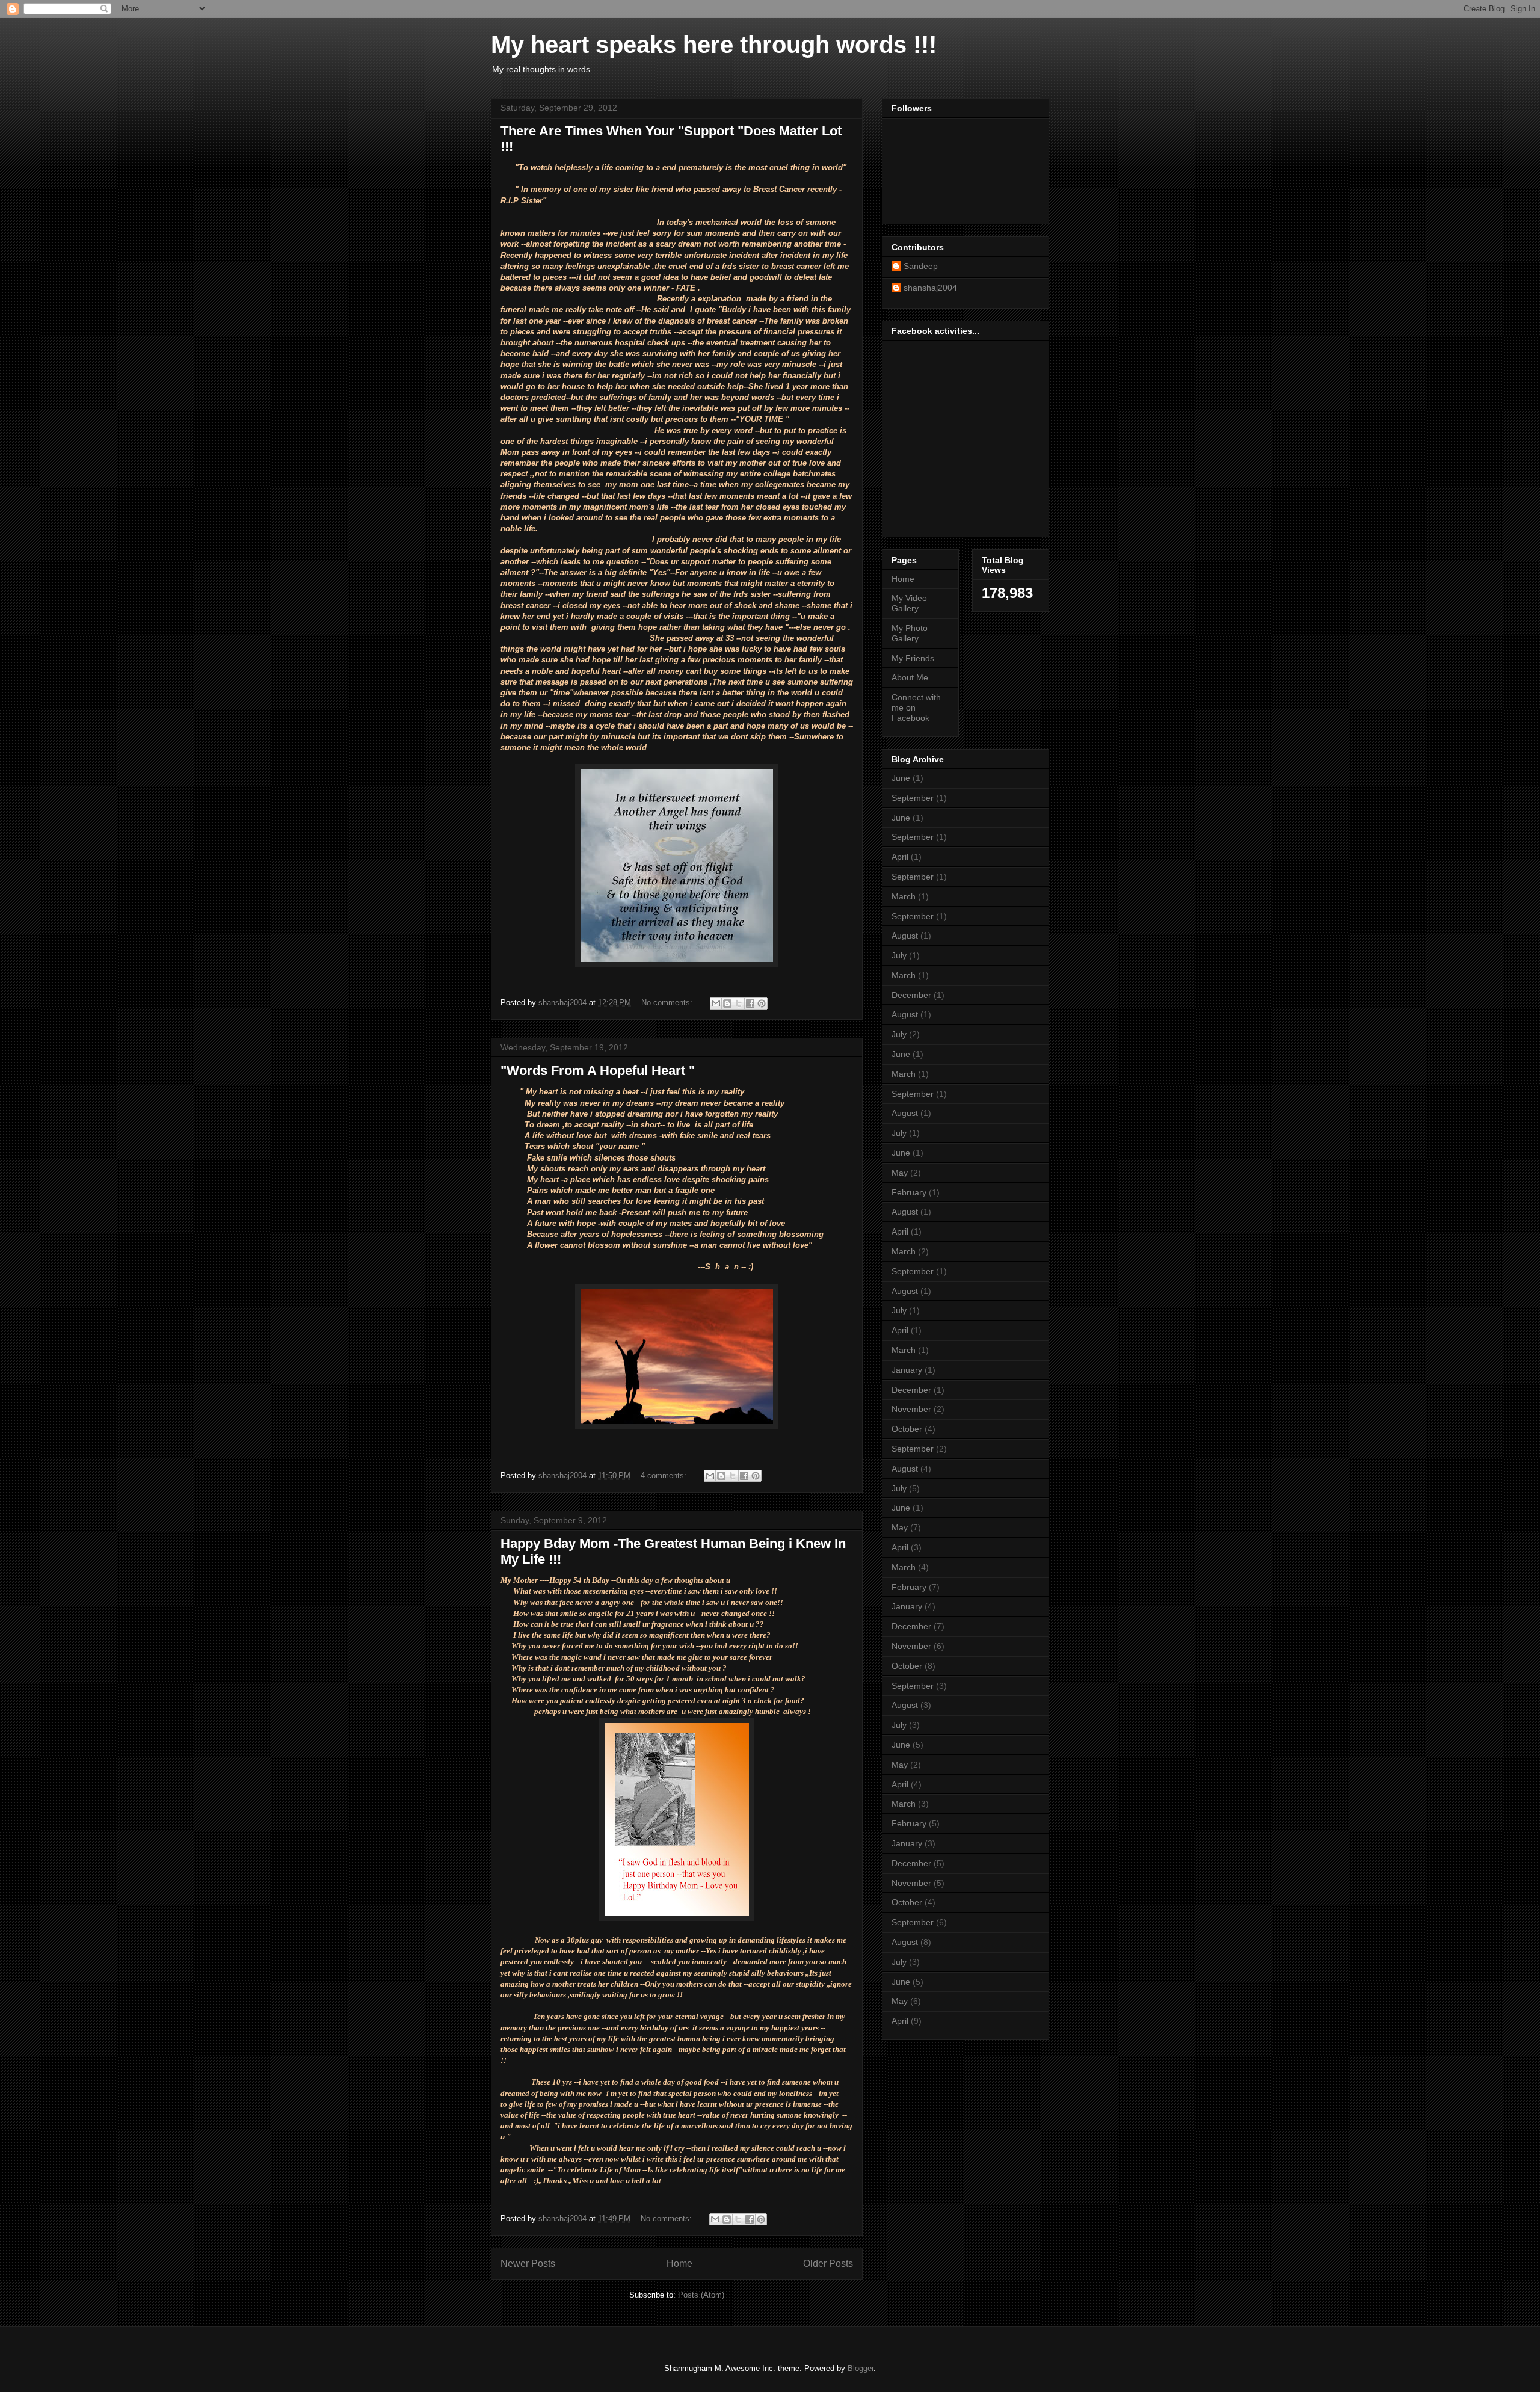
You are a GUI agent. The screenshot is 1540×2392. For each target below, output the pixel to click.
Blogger (861, 2368)
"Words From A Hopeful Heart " (598, 1071)
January (907, 1370)
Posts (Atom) (701, 2295)
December (911, 995)
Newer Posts (528, 2264)
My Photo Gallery (910, 633)
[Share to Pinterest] (762, 1003)
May (900, 1173)
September (913, 798)
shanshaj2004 (930, 288)
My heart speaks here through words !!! (714, 45)
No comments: (668, 1003)
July (899, 955)
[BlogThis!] (727, 1003)
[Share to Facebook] (750, 1003)
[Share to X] (739, 1003)
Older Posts (828, 2264)
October (907, 1429)
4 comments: (665, 1475)
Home (679, 2264)
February (909, 1192)
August (905, 936)
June (901, 778)
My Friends (913, 658)
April (900, 857)
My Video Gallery (909, 603)
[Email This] (716, 1003)
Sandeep (921, 266)
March (904, 896)
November (911, 1409)
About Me (910, 677)
